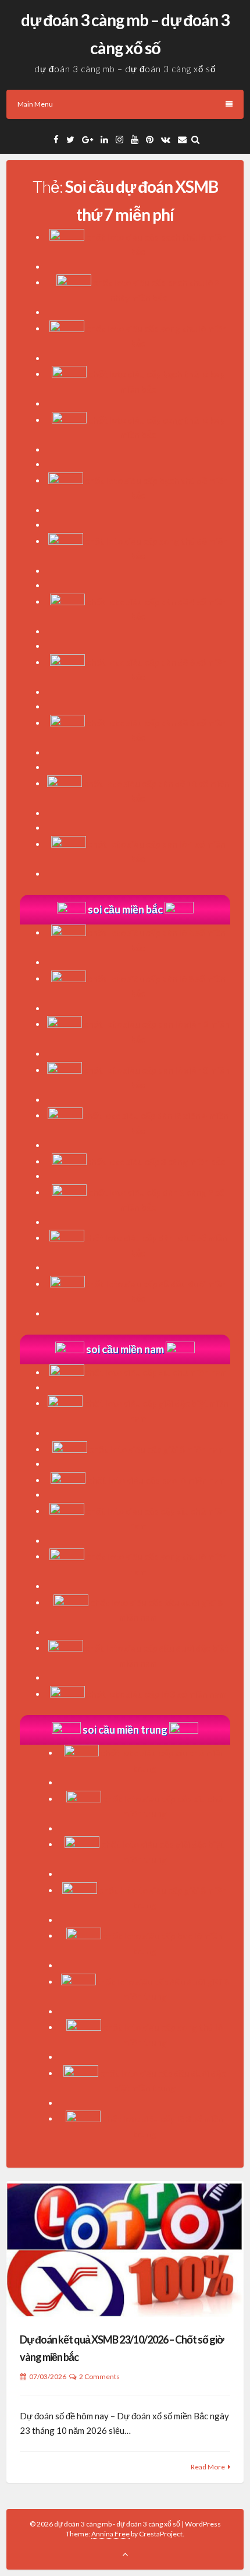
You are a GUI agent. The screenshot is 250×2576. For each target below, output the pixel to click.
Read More (208, 2467)
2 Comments (99, 2376)
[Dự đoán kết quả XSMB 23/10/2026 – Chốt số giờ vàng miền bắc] (125, 2249)
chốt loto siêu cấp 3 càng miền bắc (156, 1162)
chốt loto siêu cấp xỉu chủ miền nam (156, 1372)
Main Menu (35, 104)
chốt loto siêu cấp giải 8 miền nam (157, 1449)
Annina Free (110, 2534)
